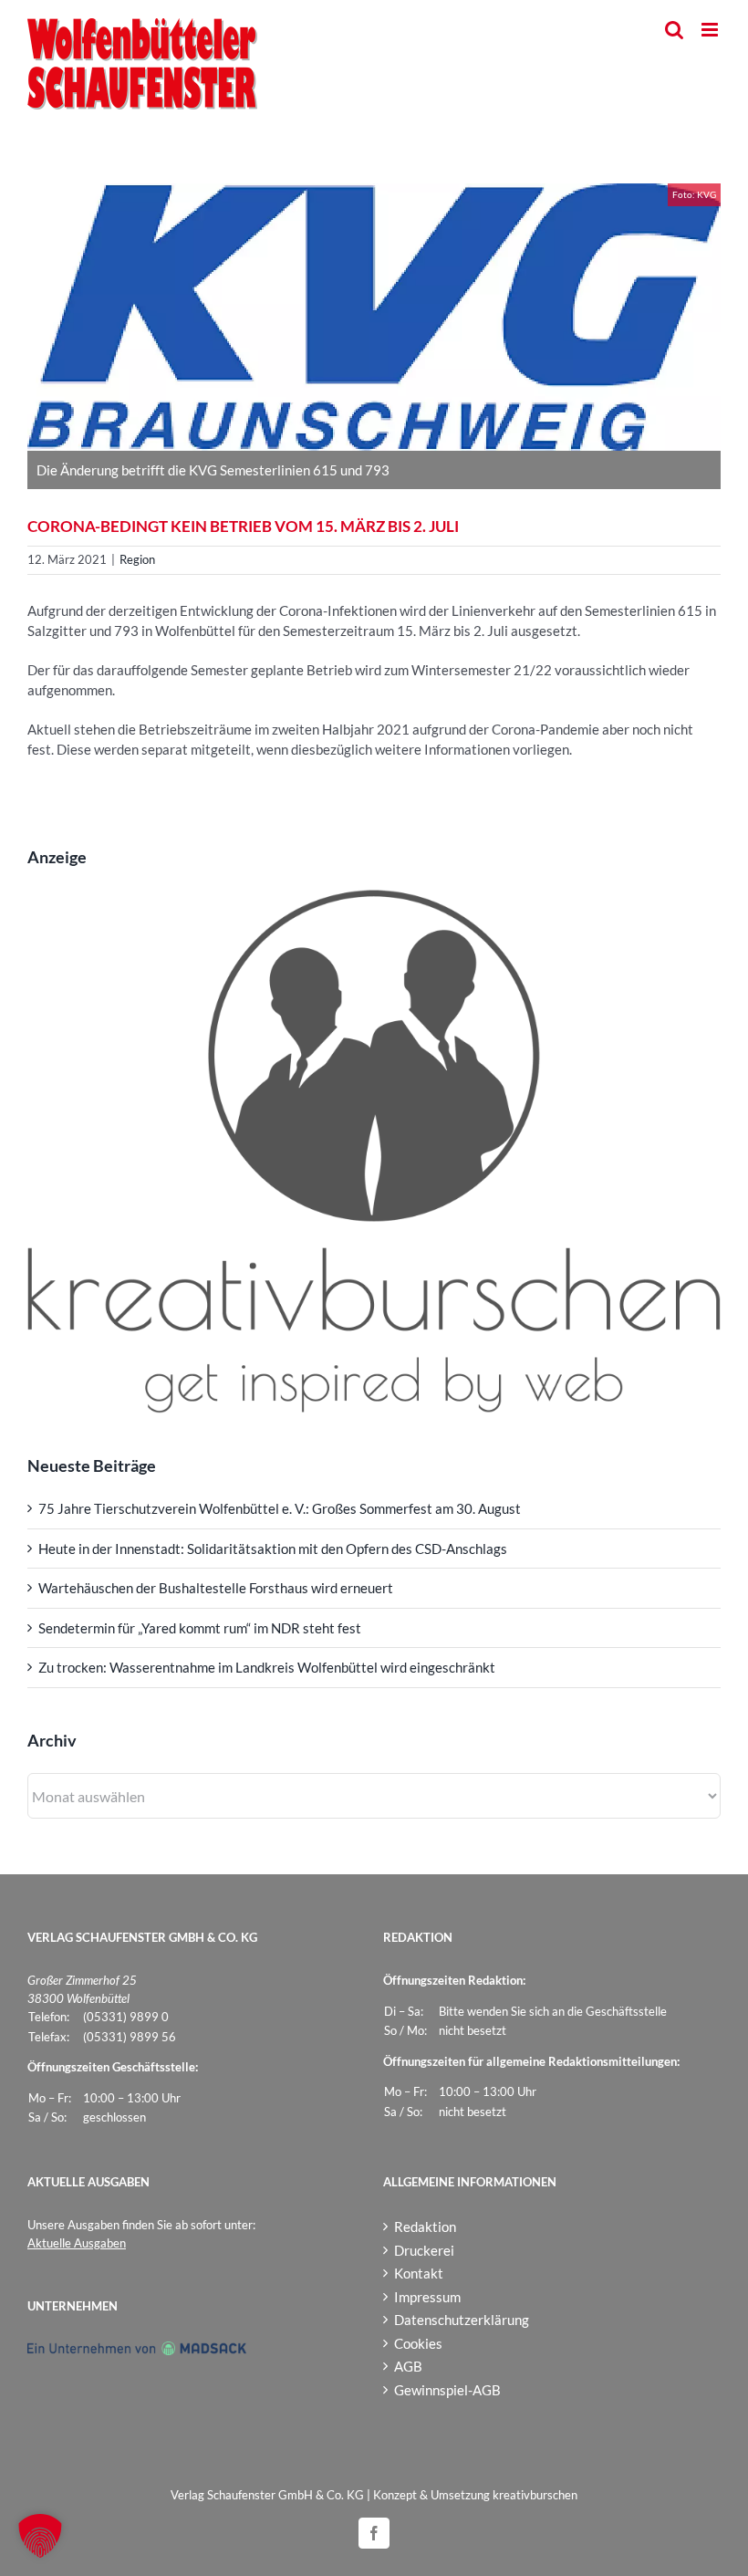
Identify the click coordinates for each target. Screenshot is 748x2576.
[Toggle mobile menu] (711, 30)
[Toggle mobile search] (674, 30)
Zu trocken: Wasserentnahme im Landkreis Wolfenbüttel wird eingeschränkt (267, 1667)
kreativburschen (535, 2495)
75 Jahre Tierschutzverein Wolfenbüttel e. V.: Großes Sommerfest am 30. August (280, 1508)
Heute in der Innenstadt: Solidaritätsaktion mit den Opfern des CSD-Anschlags (273, 1549)
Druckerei (424, 2250)
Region (137, 559)
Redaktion (425, 2227)
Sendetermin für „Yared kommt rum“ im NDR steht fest (200, 1628)
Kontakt (419, 2273)
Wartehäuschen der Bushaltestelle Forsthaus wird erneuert (216, 1588)
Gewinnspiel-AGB (447, 2390)
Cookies (418, 2343)
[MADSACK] (137, 2350)
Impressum (427, 2297)
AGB (408, 2366)
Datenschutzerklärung (462, 2320)
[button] (40, 2536)
